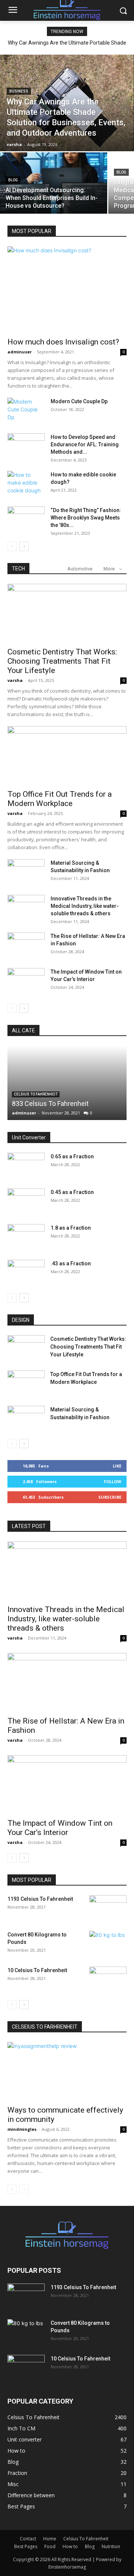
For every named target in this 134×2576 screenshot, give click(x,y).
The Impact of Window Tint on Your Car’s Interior (60, 1828)
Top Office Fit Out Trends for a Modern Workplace (60, 799)
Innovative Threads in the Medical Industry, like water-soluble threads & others (85, 906)
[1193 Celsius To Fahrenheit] (108, 1908)
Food (50, 2546)
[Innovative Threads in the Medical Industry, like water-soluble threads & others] (26, 908)
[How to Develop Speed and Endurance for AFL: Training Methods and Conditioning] (26, 446)
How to (70, 2546)
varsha (15, 680)
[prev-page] (12, 546)
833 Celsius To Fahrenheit (50, 1103)
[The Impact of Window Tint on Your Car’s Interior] (26, 981)
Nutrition (111, 2546)
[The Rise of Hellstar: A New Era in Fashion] (26, 945)
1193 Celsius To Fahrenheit (40, 1899)
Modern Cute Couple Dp (79, 401)
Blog (13, 180)
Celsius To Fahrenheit (36, 1094)
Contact (28, 2539)
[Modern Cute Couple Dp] (26, 411)
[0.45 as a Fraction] (26, 1201)
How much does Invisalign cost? (63, 342)
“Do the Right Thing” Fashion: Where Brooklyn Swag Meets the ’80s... (86, 518)
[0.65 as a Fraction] (26, 1166)
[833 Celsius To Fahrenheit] (67, 1083)
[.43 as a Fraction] (26, 1273)
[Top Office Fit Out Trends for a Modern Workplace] (67, 755)
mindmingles (22, 2129)
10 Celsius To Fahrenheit (37, 1970)
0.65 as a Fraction (72, 1156)
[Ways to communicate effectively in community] (67, 2071)
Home (50, 2539)
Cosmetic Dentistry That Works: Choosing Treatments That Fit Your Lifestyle (62, 661)
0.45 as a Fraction (72, 1192)
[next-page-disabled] (24, 2189)
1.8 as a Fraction (71, 1228)
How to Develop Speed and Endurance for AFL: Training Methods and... (85, 444)
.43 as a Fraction (71, 1263)
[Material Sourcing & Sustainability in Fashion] (26, 872)
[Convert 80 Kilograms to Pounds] (108, 1944)
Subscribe (110, 1497)
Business (19, 91)
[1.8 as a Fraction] (26, 1237)
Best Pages (26, 2546)
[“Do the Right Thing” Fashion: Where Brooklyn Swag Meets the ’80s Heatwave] (26, 520)
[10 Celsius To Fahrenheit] (108, 1980)
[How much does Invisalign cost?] (67, 289)
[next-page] (24, 546)
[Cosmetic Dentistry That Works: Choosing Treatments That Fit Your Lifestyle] (67, 613)
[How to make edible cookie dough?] (26, 484)
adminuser (20, 352)
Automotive (80, 569)
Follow (113, 1481)
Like (117, 1466)
